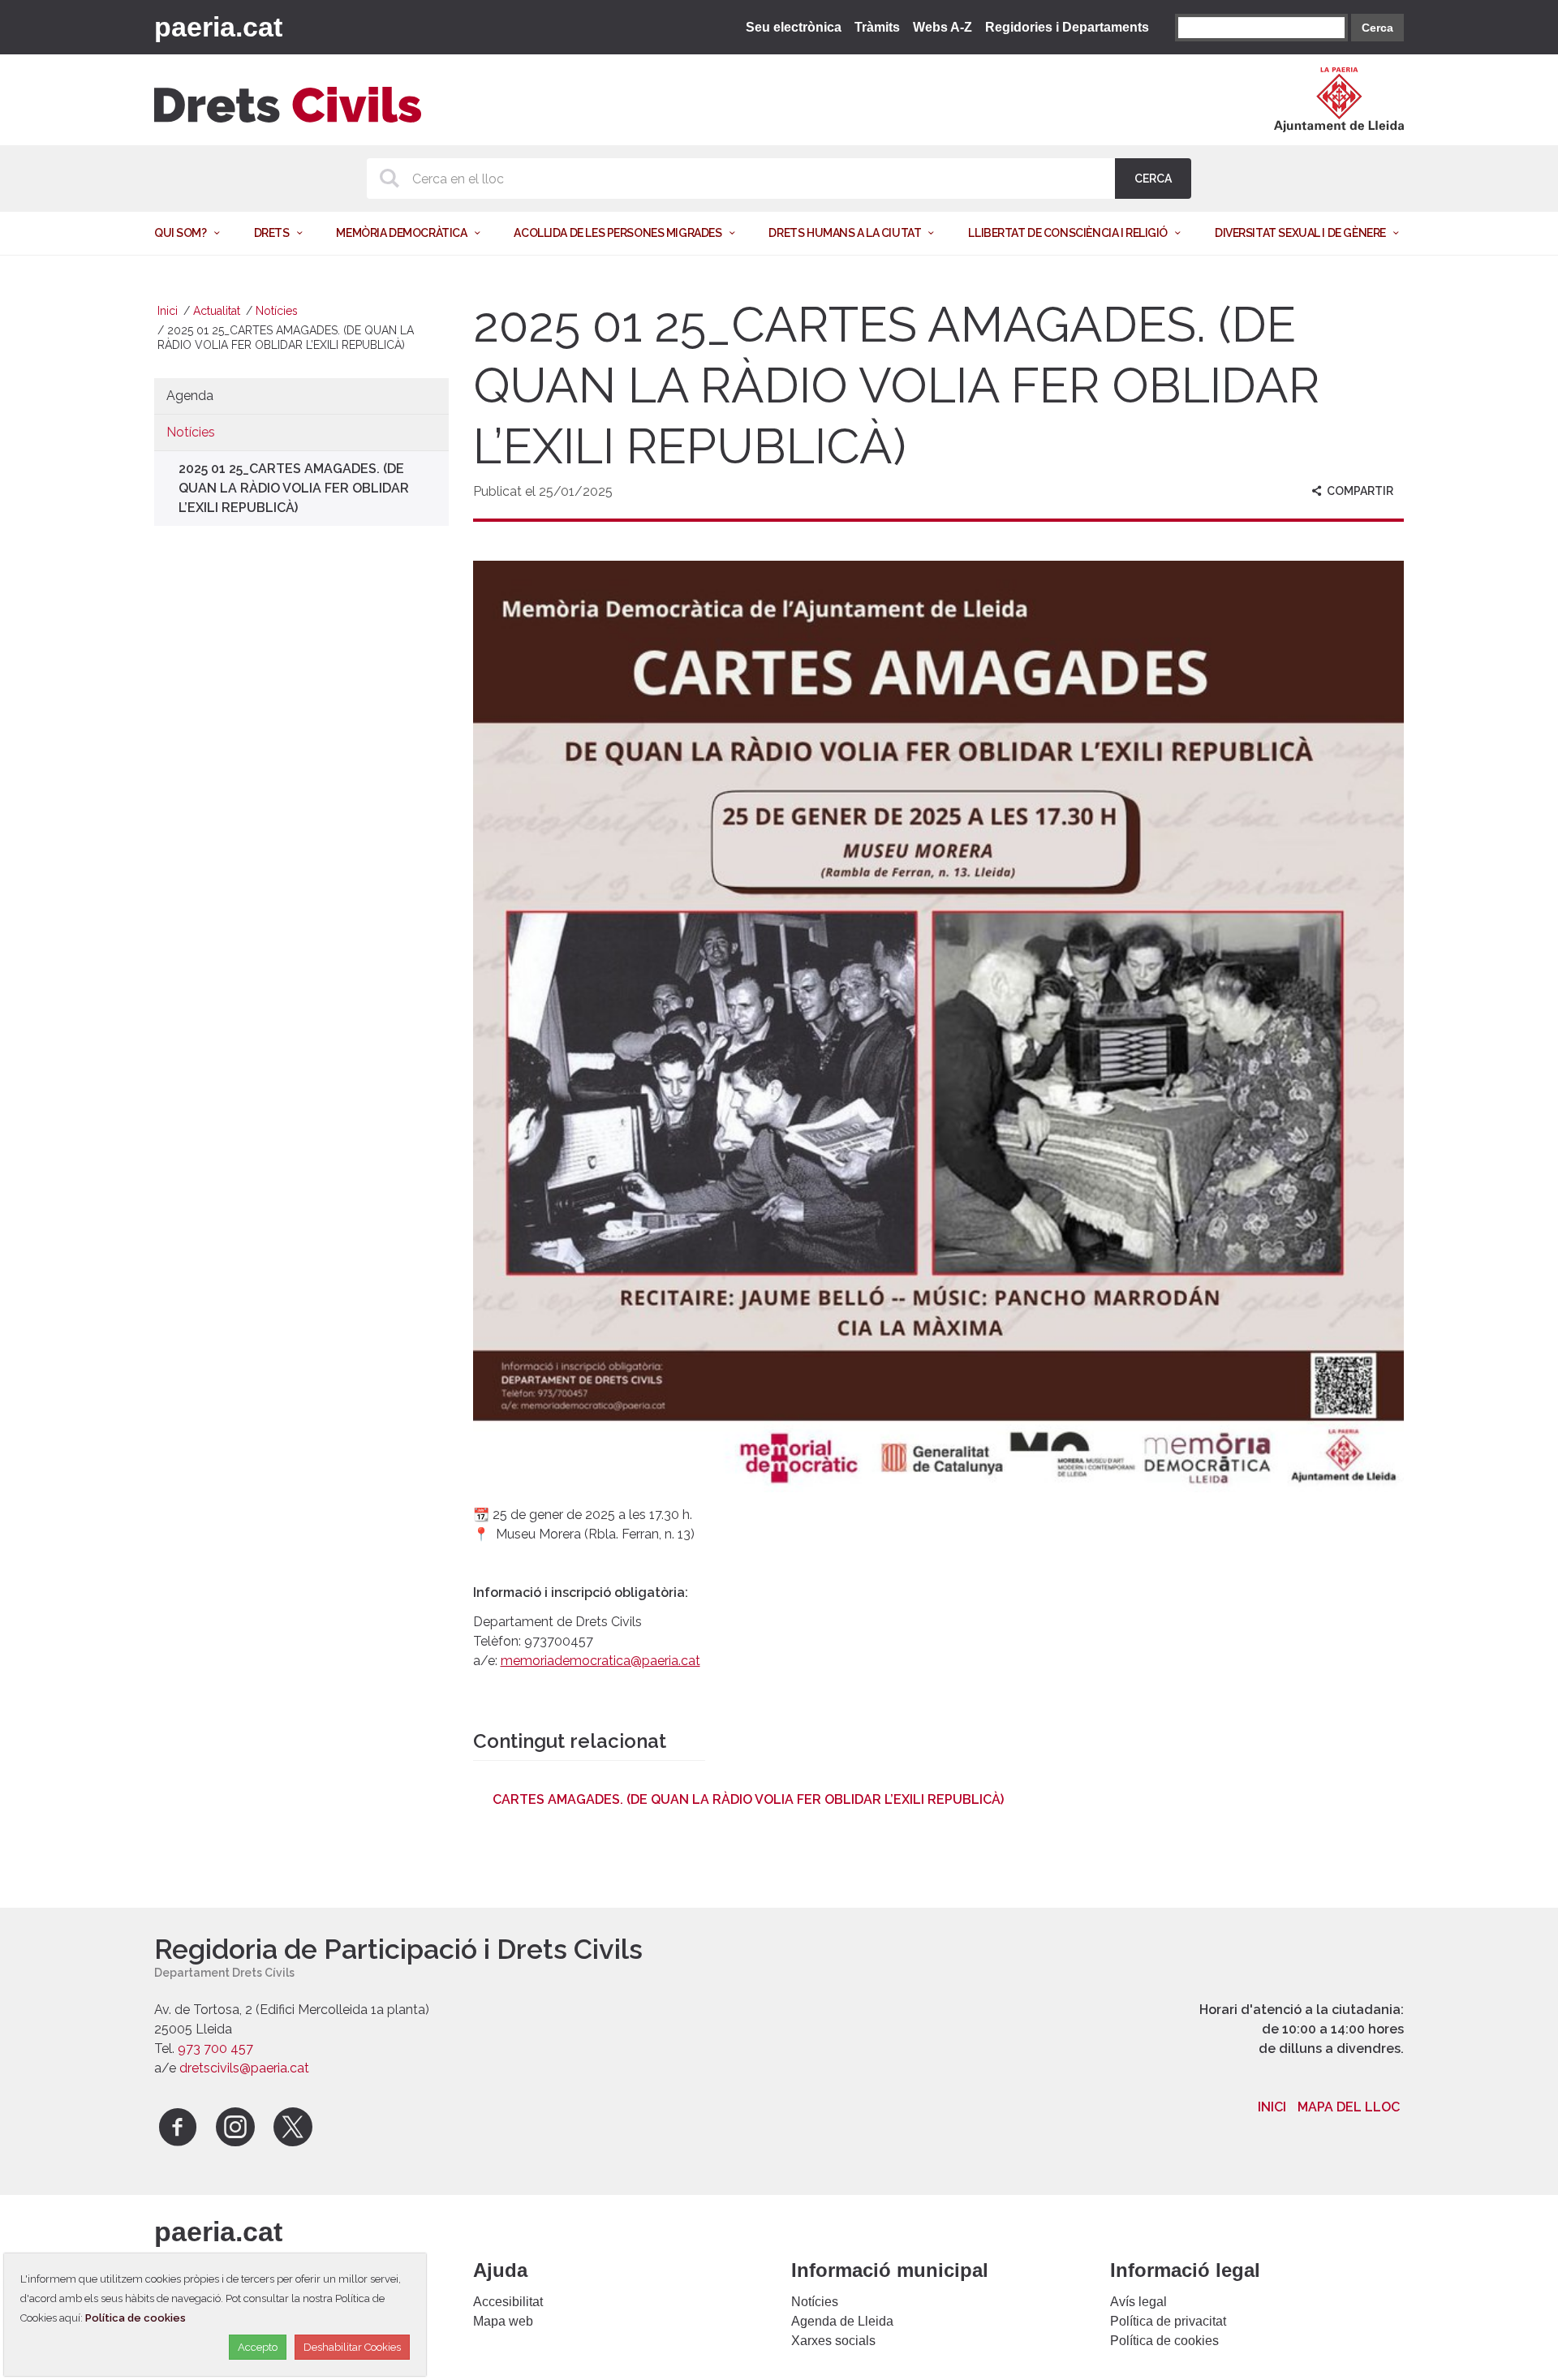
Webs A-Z (943, 27)
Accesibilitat (508, 2302)
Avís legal (1138, 2302)
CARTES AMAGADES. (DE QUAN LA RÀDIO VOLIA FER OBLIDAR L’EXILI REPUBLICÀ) (748, 1799)
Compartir (1359, 491)
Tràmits (877, 27)
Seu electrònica (794, 27)
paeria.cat (218, 27)
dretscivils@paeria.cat (244, 2068)
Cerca (1377, 28)
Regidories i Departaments (1067, 27)
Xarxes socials (833, 2341)
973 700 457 (215, 2049)
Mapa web (503, 2321)
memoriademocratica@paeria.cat (600, 1661)
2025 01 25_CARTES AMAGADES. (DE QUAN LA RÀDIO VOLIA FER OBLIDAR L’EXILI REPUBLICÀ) (294, 488)
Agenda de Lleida (842, 2321)
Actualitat (217, 311)
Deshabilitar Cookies (352, 2347)
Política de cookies (1164, 2341)
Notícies (277, 311)
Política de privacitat (1168, 2321)
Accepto (258, 2347)
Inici (168, 311)
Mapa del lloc (1349, 2107)
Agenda (190, 396)
